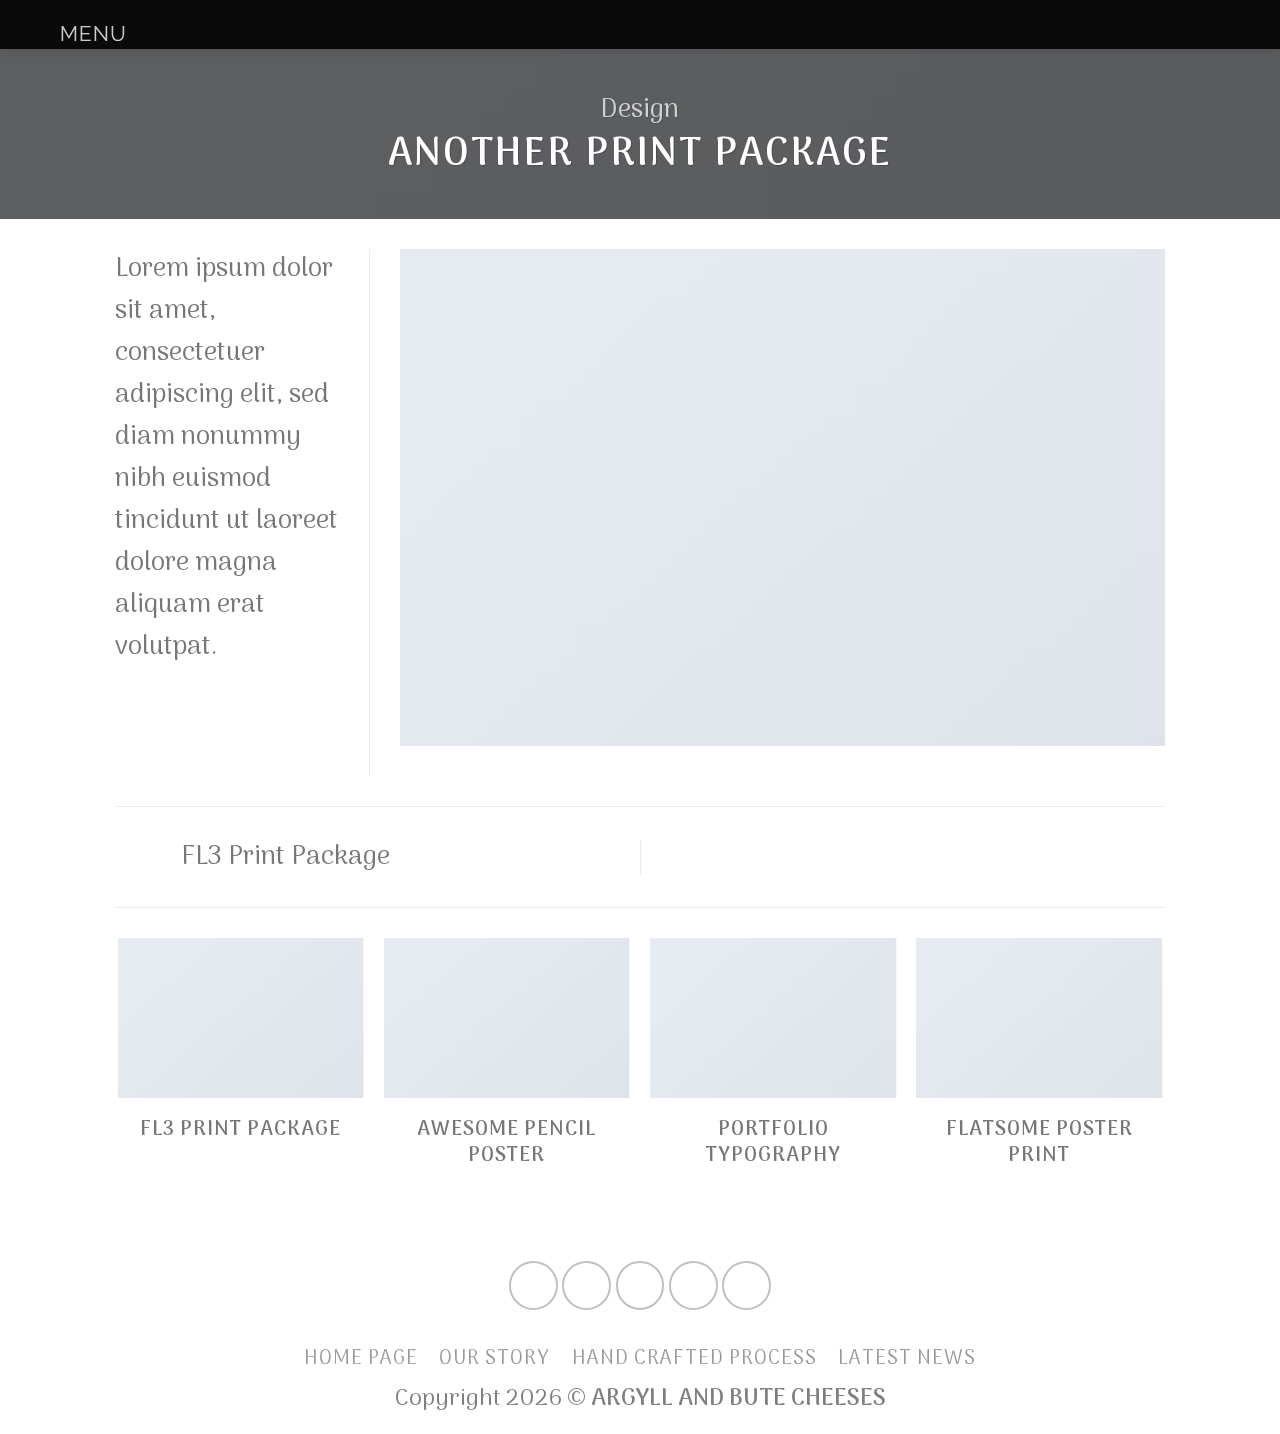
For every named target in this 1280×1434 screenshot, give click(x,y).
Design (640, 110)
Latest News (907, 1358)
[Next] (1162, 1089)
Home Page (361, 1358)
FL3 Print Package (282, 857)
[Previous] (119, 1089)
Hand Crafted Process (694, 1358)
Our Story (494, 1358)
